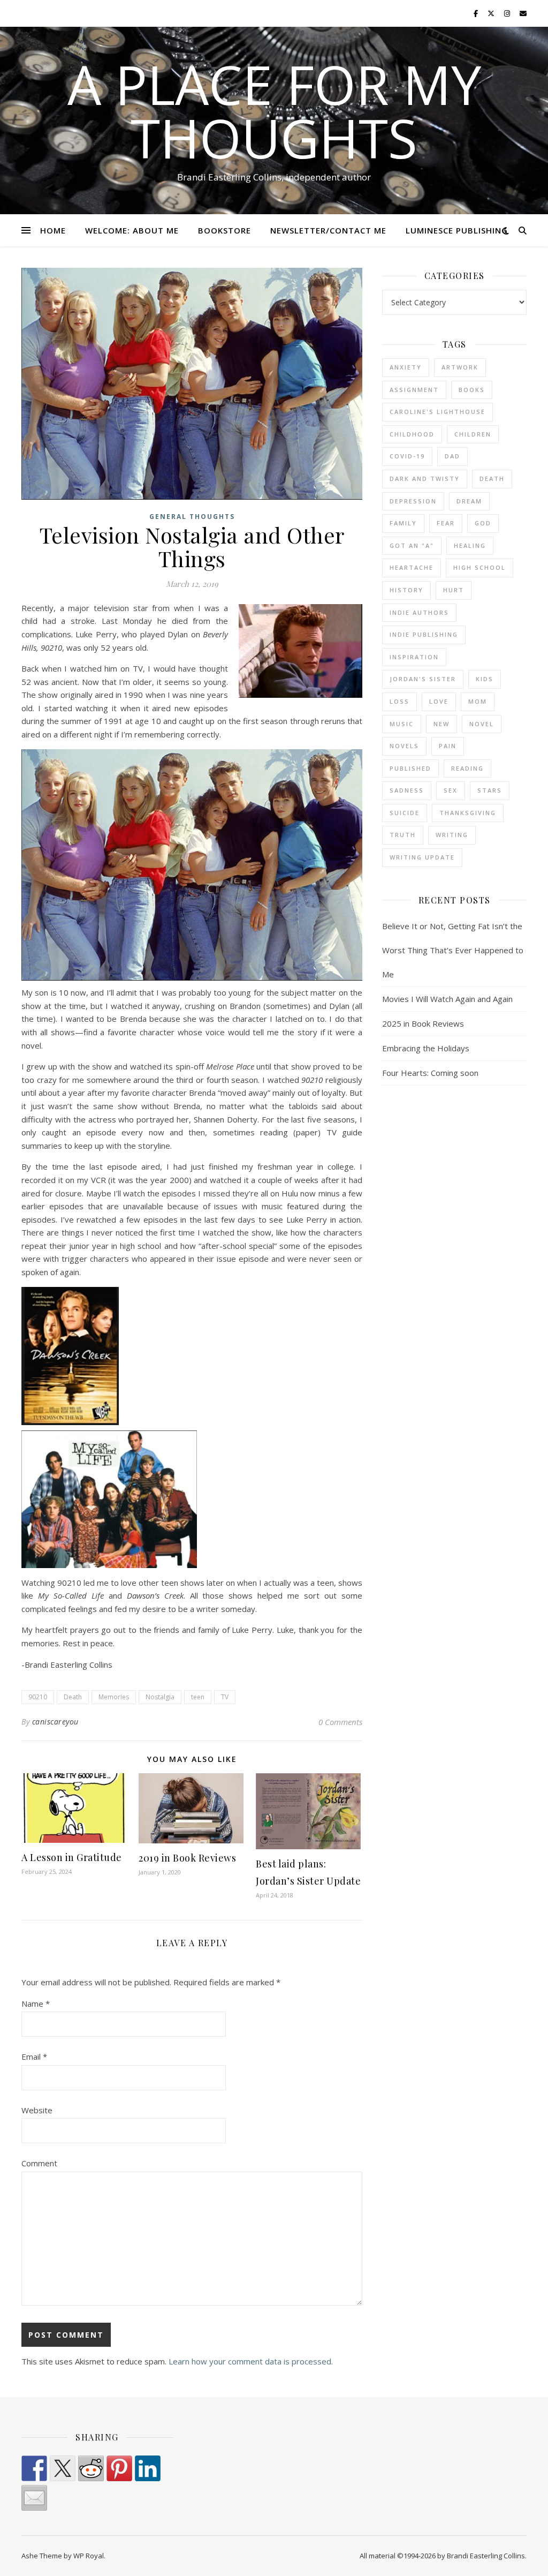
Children (473, 434)
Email (34, 2057)
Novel (482, 724)
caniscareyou (55, 1722)
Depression (413, 501)
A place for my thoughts (274, 111)
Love (439, 701)
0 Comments (340, 1722)
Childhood (412, 434)
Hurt (454, 590)
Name (36, 2003)
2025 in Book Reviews (423, 1023)
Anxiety (406, 367)
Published (410, 768)
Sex (451, 790)
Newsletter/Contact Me (328, 230)
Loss (399, 701)
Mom (478, 701)
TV (225, 1697)
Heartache (412, 567)
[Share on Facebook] (34, 2468)
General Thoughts (192, 517)
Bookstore (224, 230)
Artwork (460, 367)
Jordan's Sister (423, 679)
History (406, 590)
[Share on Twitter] (63, 2468)
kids (485, 679)
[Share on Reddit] (91, 2468)
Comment (39, 2163)
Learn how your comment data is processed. (251, 2361)
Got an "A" (412, 545)
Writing (452, 835)
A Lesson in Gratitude (72, 1857)
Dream (469, 501)
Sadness (407, 790)
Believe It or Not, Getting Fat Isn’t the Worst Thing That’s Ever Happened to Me (453, 950)
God (483, 523)
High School (479, 567)
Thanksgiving (468, 813)
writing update (422, 857)
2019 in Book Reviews (187, 1858)
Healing (470, 545)
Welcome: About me (132, 230)
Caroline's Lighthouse (437, 412)
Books (472, 390)
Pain (448, 746)
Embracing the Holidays (426, 1048)
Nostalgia (160, 1697)
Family (403, 523)
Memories (114, 1697)
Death (73, 1697)
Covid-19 (407, 456)
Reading (467, 768)
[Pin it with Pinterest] (119, 2468)
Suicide (405, 813)
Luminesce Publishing (457, 230)
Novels (404, 746)
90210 (38, 1697)
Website (37, 2110)
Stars (490, 790)
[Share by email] (34, 2498)
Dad (452, 456)
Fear (446, 523)
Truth (403, 835)
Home (53, 230)
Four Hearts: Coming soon (430, 1073)
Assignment (414, 390)
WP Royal (89, 2556)
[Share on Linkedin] (148, 2468)
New (442, 724)
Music (402, 724)
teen (198, 1697)
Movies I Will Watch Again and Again (447, 999)
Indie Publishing (424, 634)
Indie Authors (419, 612)
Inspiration (414, 657)
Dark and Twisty (425, 479)
